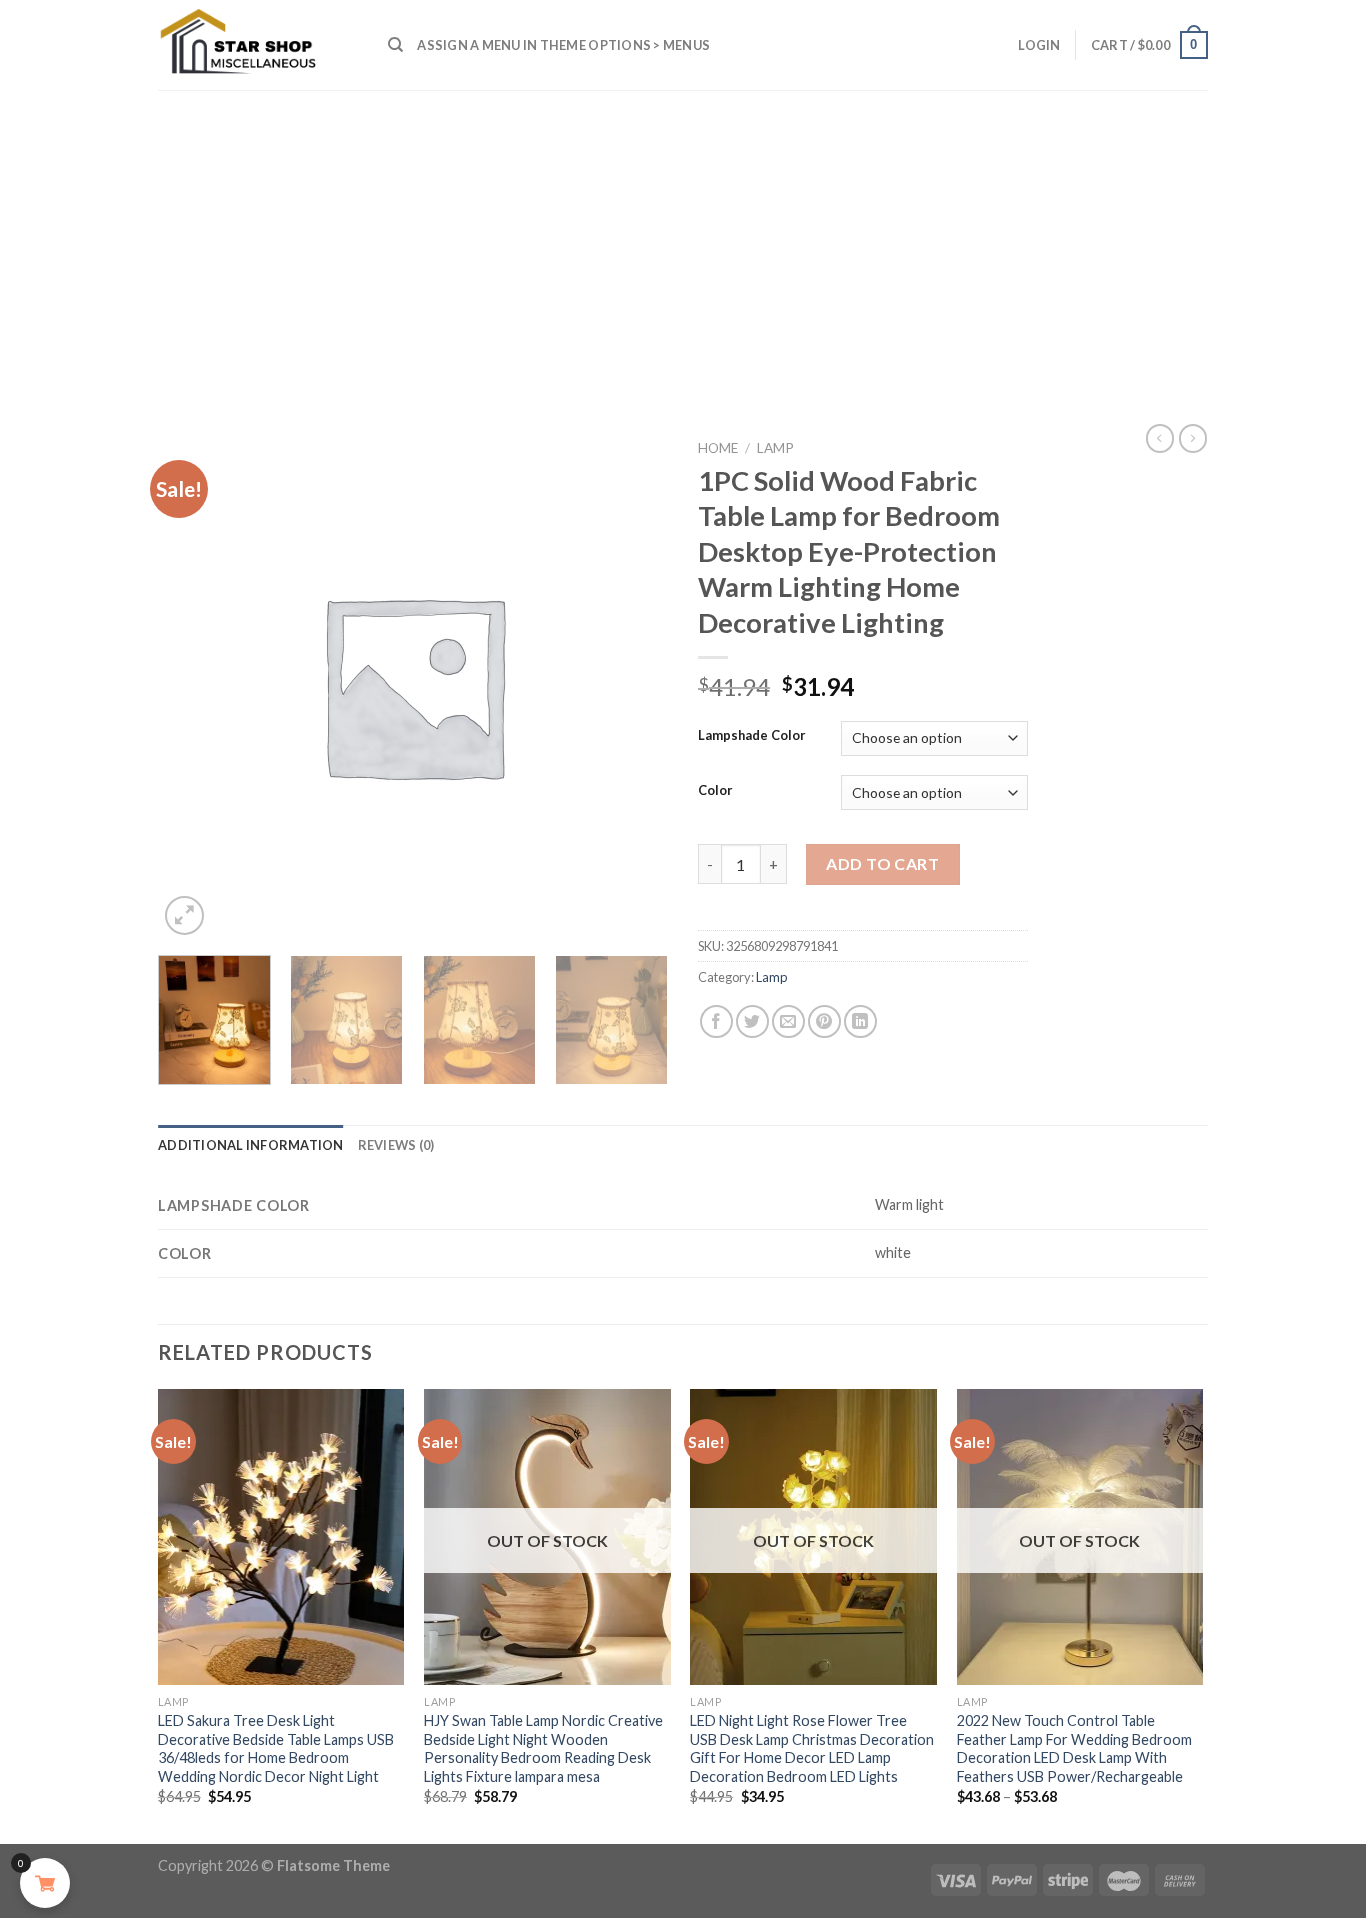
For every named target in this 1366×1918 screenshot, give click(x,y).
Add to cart (882, 863)
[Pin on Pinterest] (824, 1021)
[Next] (642, 1026)
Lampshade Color (752, 736)
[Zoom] (184, 915)
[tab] (251, 1145)
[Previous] (159, 1614)
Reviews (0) (396, 1145)
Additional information (251, 1145)
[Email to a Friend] (788, 1021)
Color (715, 791)
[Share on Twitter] (752, 1021)
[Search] (395, 45)
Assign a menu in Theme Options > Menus (563, 45)
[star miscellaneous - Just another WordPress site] (258, 45)
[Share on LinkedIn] (860, 1021)
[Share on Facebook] (716, 1021)
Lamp (775, 448)
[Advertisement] (683, 240)
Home (718, 448)
